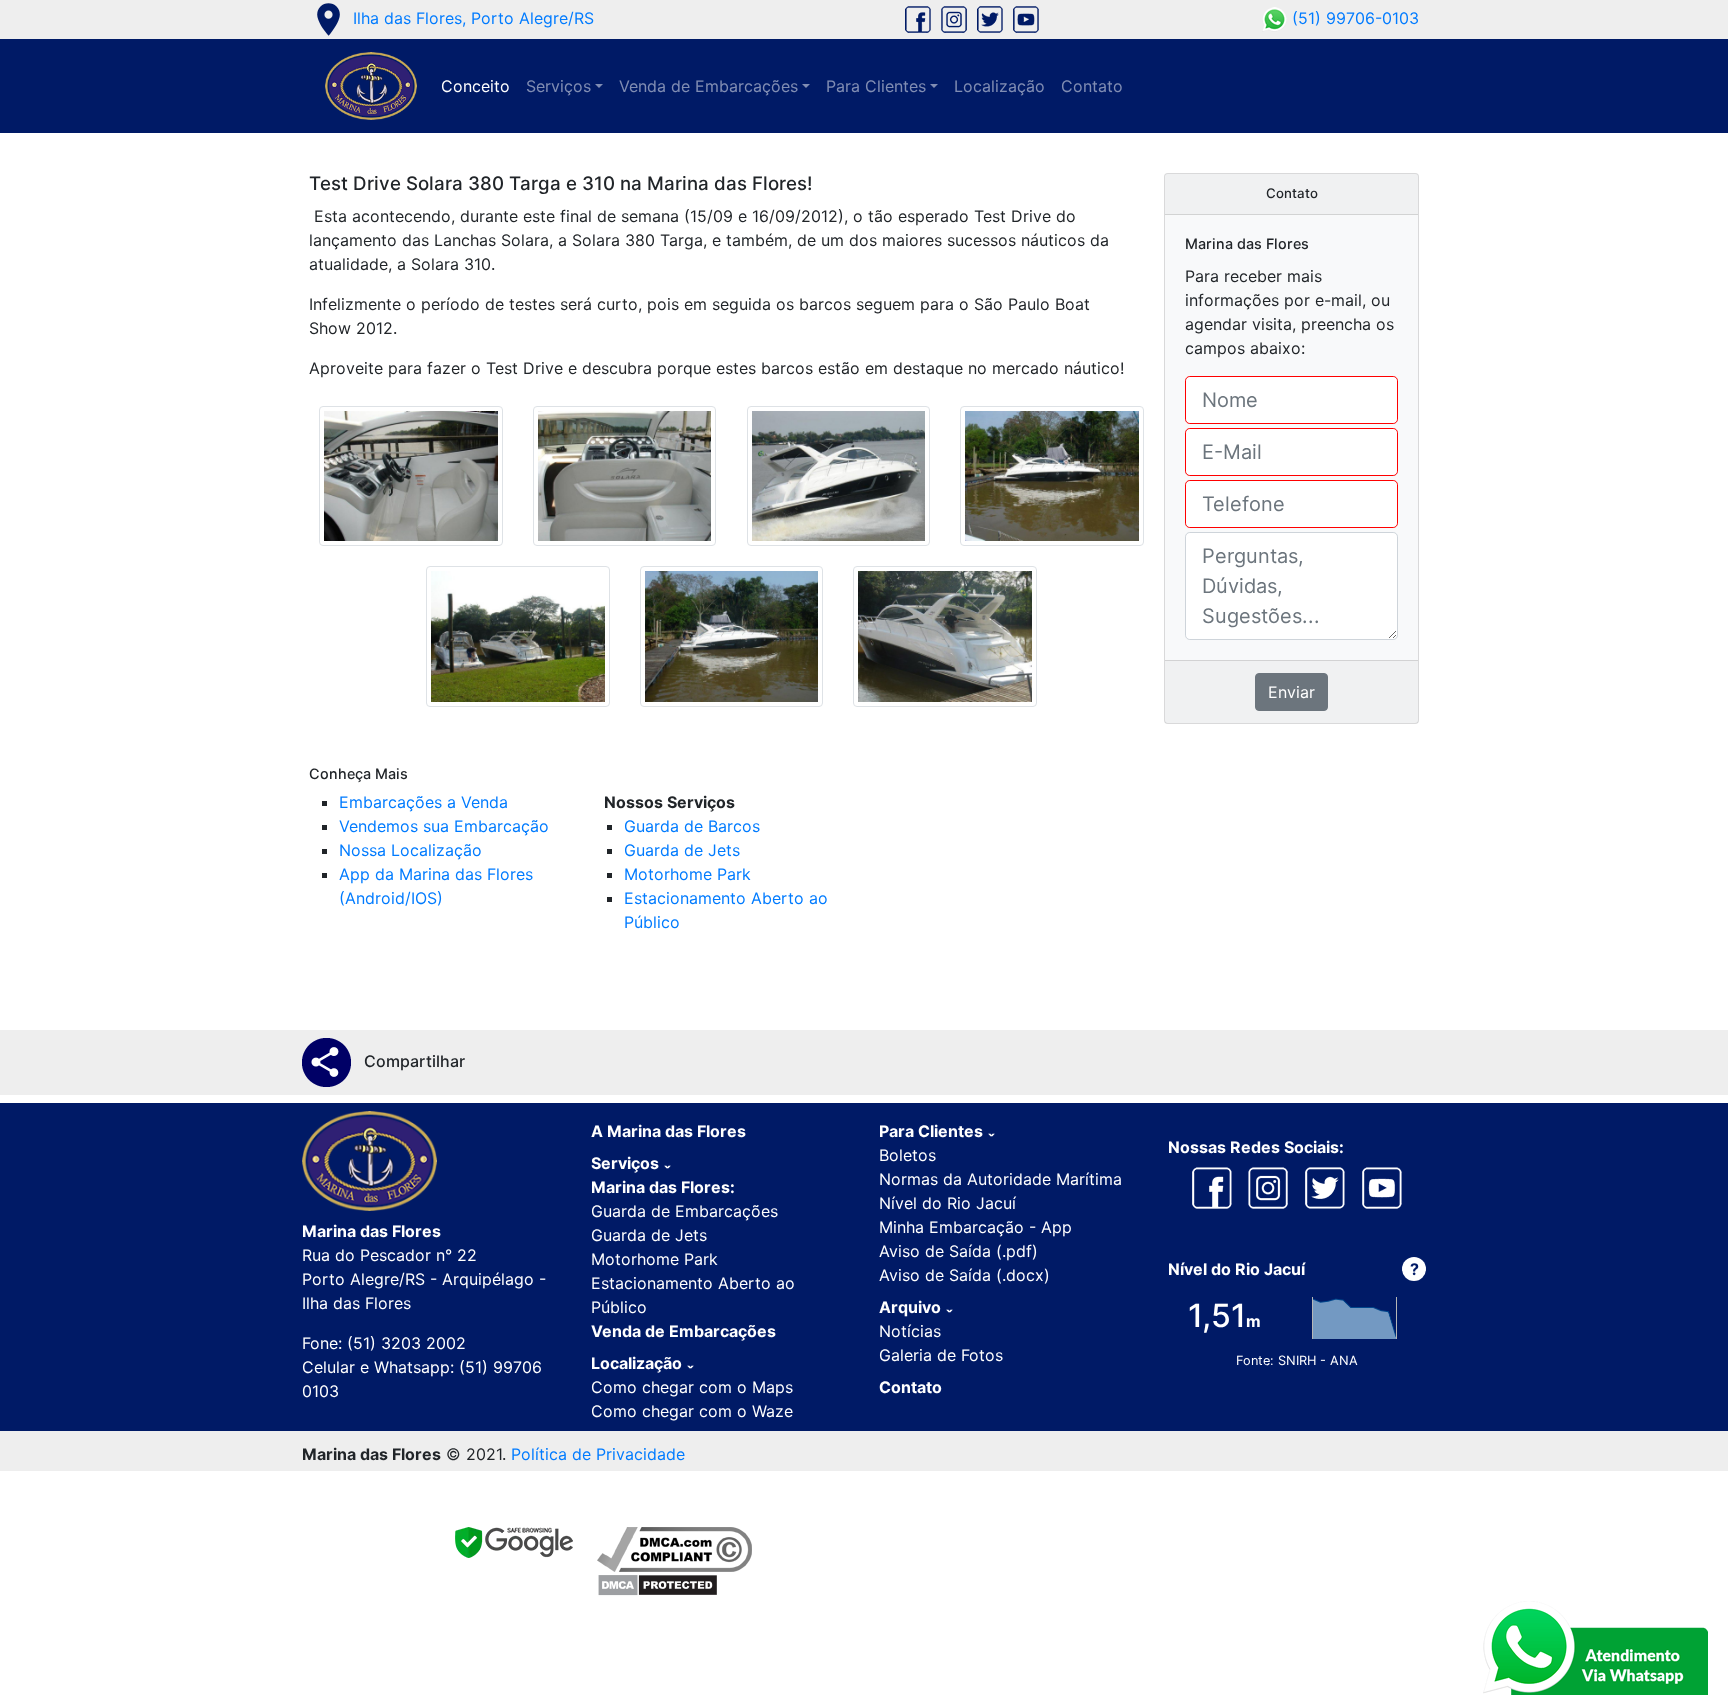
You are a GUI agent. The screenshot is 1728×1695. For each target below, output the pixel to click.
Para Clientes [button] (876, 86)
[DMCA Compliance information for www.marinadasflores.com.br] (674, 1549)
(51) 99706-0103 (1353, 18)
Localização (999, 86)
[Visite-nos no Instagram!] (954, 18)
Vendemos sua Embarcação (444, 826)
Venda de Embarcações (683, 1331)
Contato (1092, 86)
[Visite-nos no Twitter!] (990, 18)
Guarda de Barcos (692, 826)
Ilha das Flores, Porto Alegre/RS (451, 18)
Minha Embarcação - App (975, 1227)
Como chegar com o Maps (692, 1387)
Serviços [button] (558, 86)
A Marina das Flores (668, 1131)
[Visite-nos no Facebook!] (918, 18)
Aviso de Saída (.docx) (964, 1275)
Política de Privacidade (598, 1454)
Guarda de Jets (682, 850)
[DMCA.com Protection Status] (674, 1585)
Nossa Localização (410, 850)
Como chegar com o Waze (692, 1411)
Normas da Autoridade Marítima (1000, 1179)
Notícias (910, 1331)
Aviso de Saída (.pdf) (958, 1251)
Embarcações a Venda (423, 802)
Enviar (1291, 692)
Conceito (475, 86)
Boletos (907, 1155)
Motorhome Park (687, 874)
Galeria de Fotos (941, 1355)
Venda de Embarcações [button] (708, 86)
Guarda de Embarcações (684, 1211)
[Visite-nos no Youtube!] (1023, 18)
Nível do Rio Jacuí (947, 1203)
